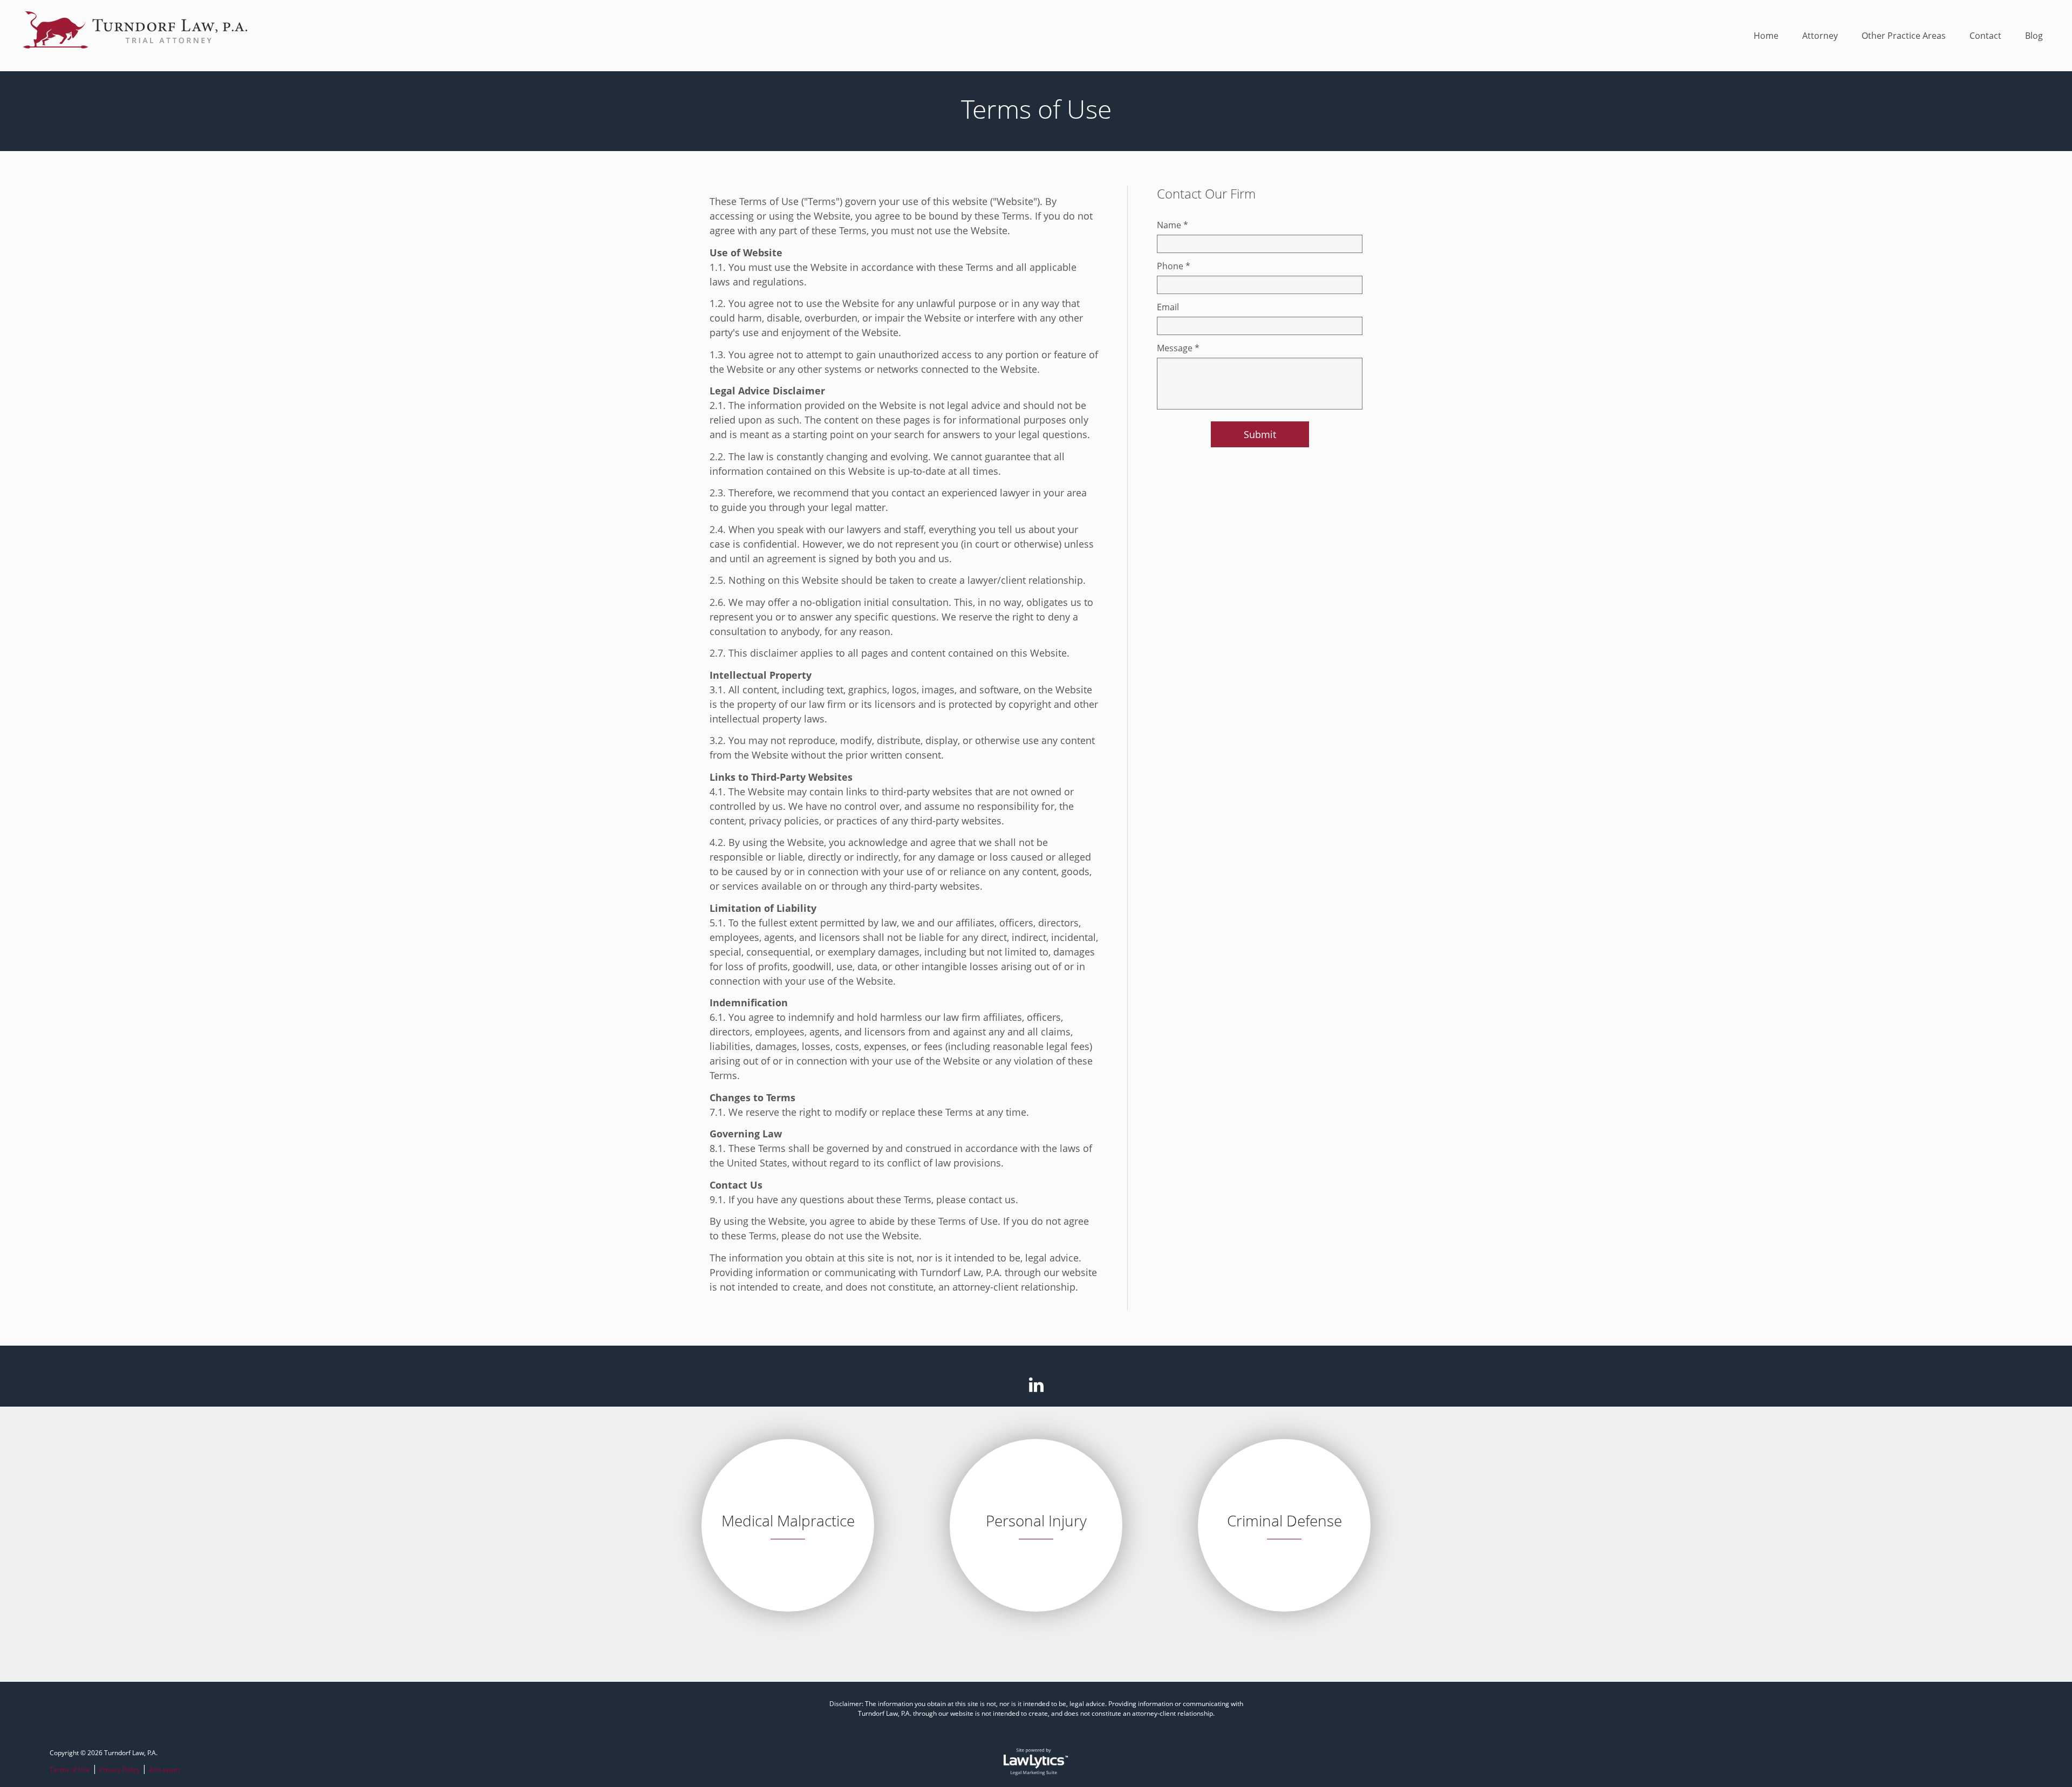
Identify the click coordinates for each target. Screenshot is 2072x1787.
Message (1178, 348)
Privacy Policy (120, 1769)
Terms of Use (70, 1769)
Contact (1985, 36)
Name (1173, 225)
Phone (1174, 266)
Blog (2034, 36)
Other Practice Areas (1904, 36)
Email (1168, 307)
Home (1766, 36)
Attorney (1820, 36)
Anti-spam (164, 1769)
